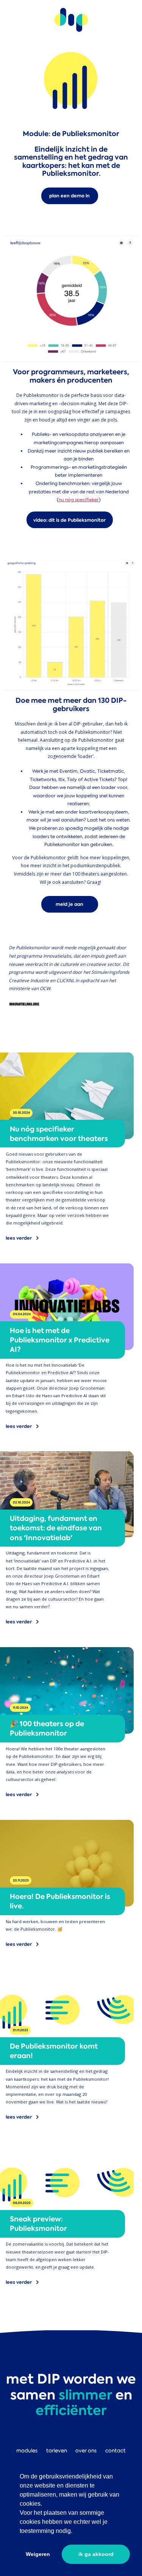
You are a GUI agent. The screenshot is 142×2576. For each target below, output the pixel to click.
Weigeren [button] (38, 2554)
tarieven (57, 2450)
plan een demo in (69, 196)
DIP (71, 20)
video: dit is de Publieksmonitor (69, 520)
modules (27, 2450)
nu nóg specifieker (79, 500)
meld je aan (69, 904)
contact (115, 2450)
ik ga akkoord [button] (96, 2554)
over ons (86, 2450)
